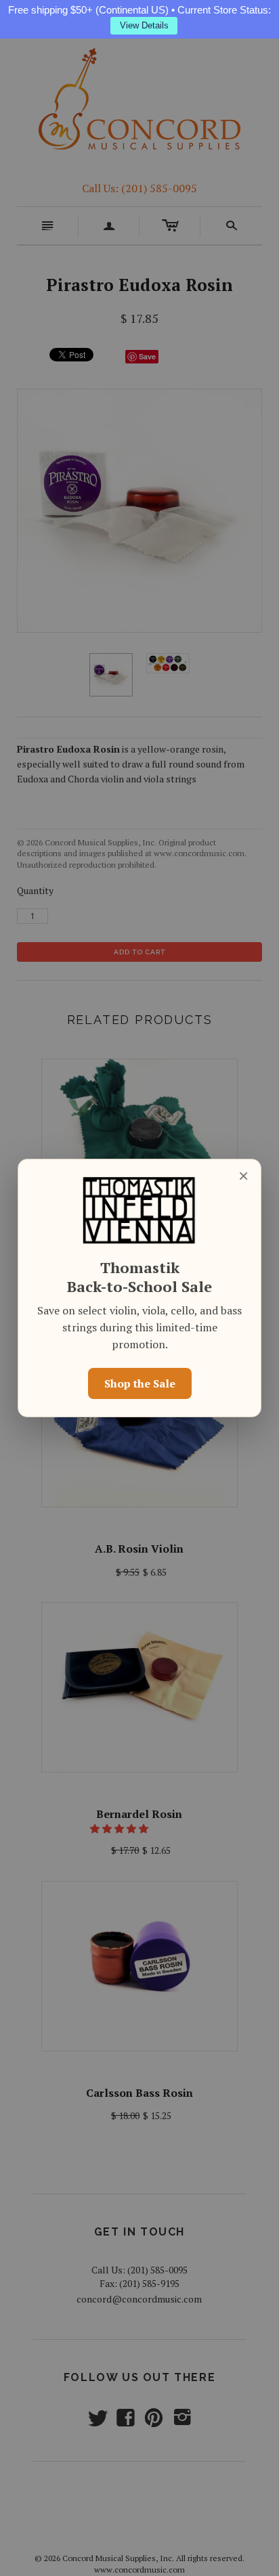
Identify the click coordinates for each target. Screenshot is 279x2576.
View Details (144, 25)
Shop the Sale (140, 1383)
